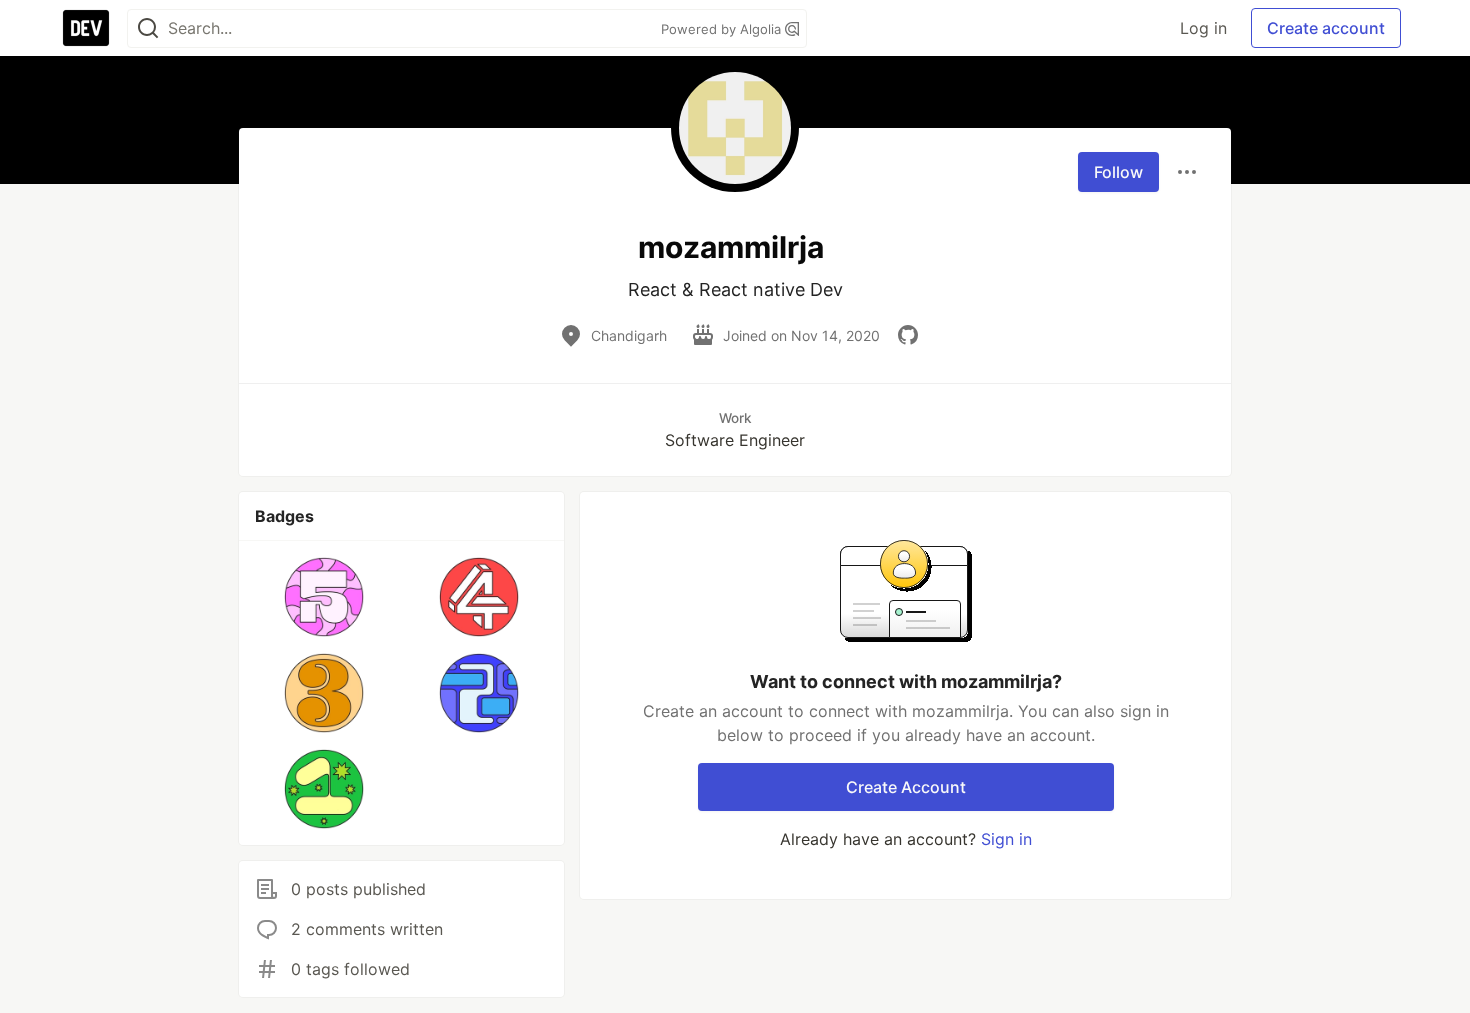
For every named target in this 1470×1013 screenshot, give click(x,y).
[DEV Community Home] (86, 28)
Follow (1118, 172)
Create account (1326, 28)
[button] (324, 597)
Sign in (1006, 839)
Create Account (906, 787)
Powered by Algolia (723, 29)
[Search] (148, 28)
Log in (1203, 28)
